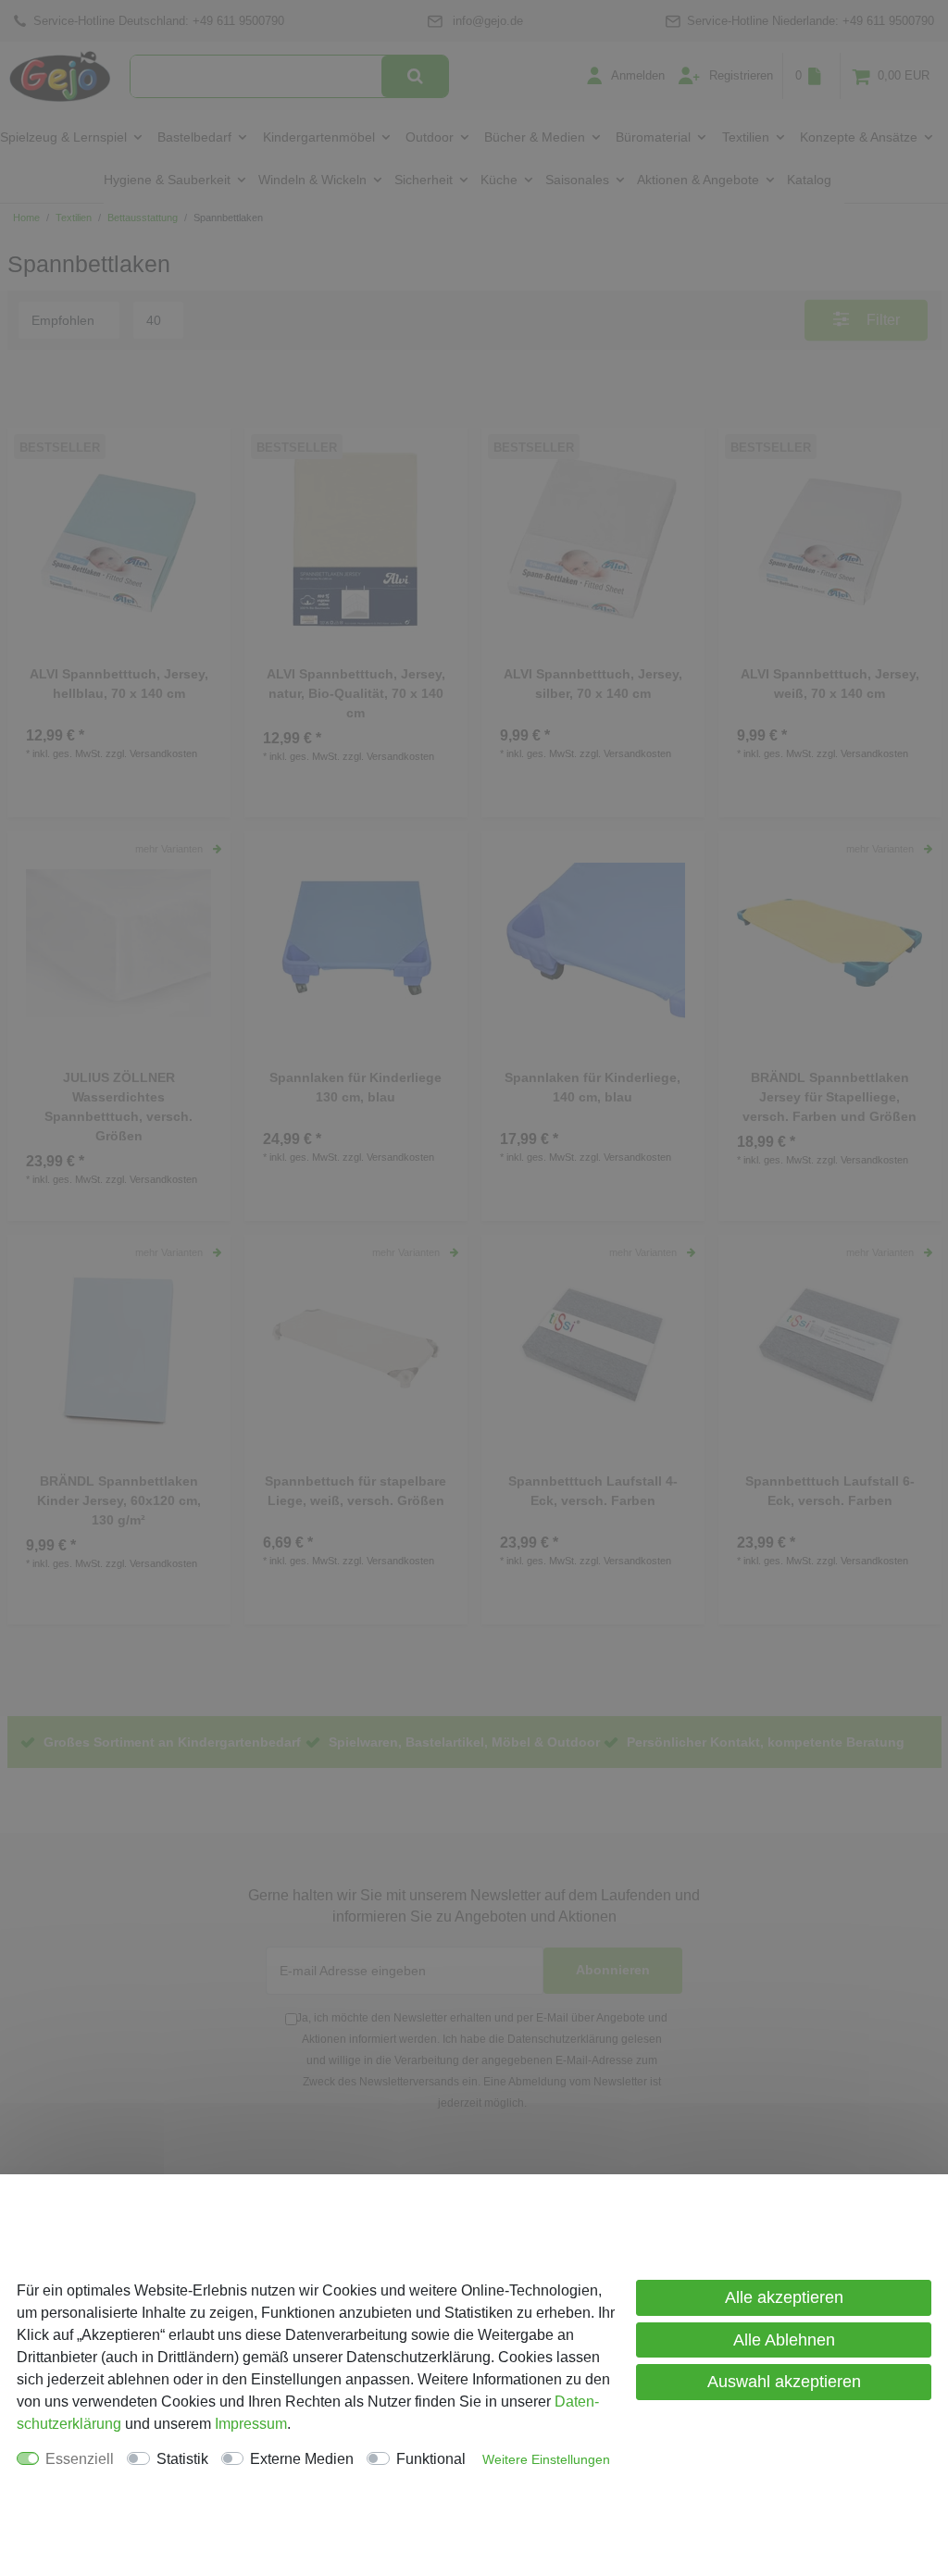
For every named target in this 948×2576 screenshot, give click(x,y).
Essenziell (80, 2459)
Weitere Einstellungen (546, 2459)
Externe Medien (302, 2459)
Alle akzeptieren (784, 2297)
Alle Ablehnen (784, 2340)
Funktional (431, 2459)
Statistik (182, 2459)
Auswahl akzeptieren (784, 2382)
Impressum (251, 2424)
